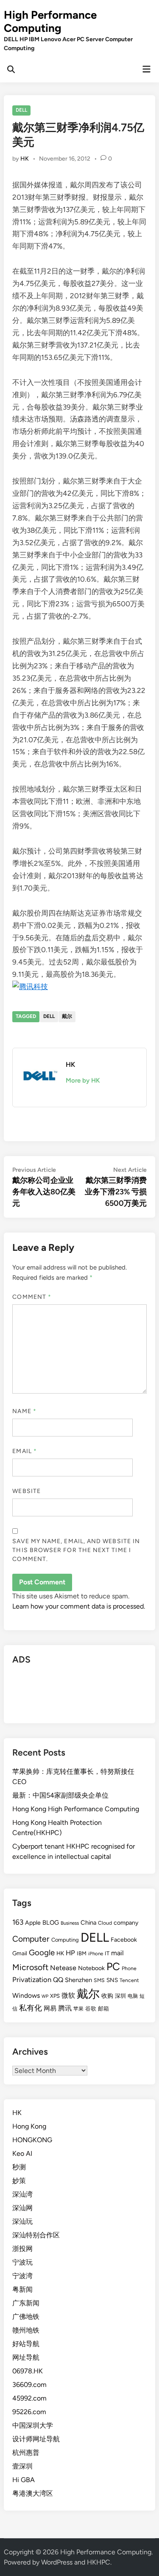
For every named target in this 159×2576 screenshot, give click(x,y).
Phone (129, 1968)
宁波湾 (22, 2276)
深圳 (120, 1996)
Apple (33, 1923)
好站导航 (26, 2344)
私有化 (31, 2008)
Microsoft (30, 1967)
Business (70, 1923)
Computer (31, 1939)
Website (26, 1491)
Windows (26, 1995)
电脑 (133, 1996)
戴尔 (67, 1016)
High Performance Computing (50, 21)
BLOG (51, 1923)
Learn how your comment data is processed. (79, 1606)
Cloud (105, 1923)
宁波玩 (22, 2262)
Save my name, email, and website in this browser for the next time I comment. (76, 1550)
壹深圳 (22, 2466)
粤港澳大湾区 (33, 2493)
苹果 (78, 2009)
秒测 (19, 2167)
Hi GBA (24, 2480)
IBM (82, 1953)
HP (70, 1953)
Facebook (124, 1940)
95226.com (29, 2412)
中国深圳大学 (33, 2425)
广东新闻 (26, 2303)
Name (24, 1411)
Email (25, 1451)
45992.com (29, 2398)
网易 (50, 2008)
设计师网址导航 (36, 2439)
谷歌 (91, 2009)
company (126, 1923)
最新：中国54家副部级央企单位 (60, 1795)
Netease (63, 1968)
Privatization (32, 1979)
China (88, 1923)
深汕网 (22, 2208)
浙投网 (22, 2249)
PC (113, 1966)
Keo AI (22, 2153)
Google (42, 1953)
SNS (112, 1980)
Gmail (20, 1953)
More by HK (83, 1080)
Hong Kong (29, 2126)
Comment (32, 1297)
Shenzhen (78, 1980)
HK (25, 159)
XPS (55, 1996)
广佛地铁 (26, 2317)
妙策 (19, 2181)
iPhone (96, 1954)
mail (117, 1953)
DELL (21, 110)
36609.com (29, 2385)
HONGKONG (32, 2140)
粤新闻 (22, 2289)
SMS (99, 1980)
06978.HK (28, 2371)
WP (45, 1996)
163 (18, 1922)
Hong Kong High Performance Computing (76, 1809)
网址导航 (26, 2357)
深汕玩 (22, 2221)
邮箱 (103, 2009)
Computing (65, 1940)
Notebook (91, 1968)
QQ (58, 1980)
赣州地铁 (26, 2330)
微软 (68, 1995)
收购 (107, 1996)
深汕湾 (22, 2194)
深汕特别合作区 (36, 2235)
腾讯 (65, 2008)
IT (107, 1953)
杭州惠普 (26, 2453)
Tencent (129, 1980)
